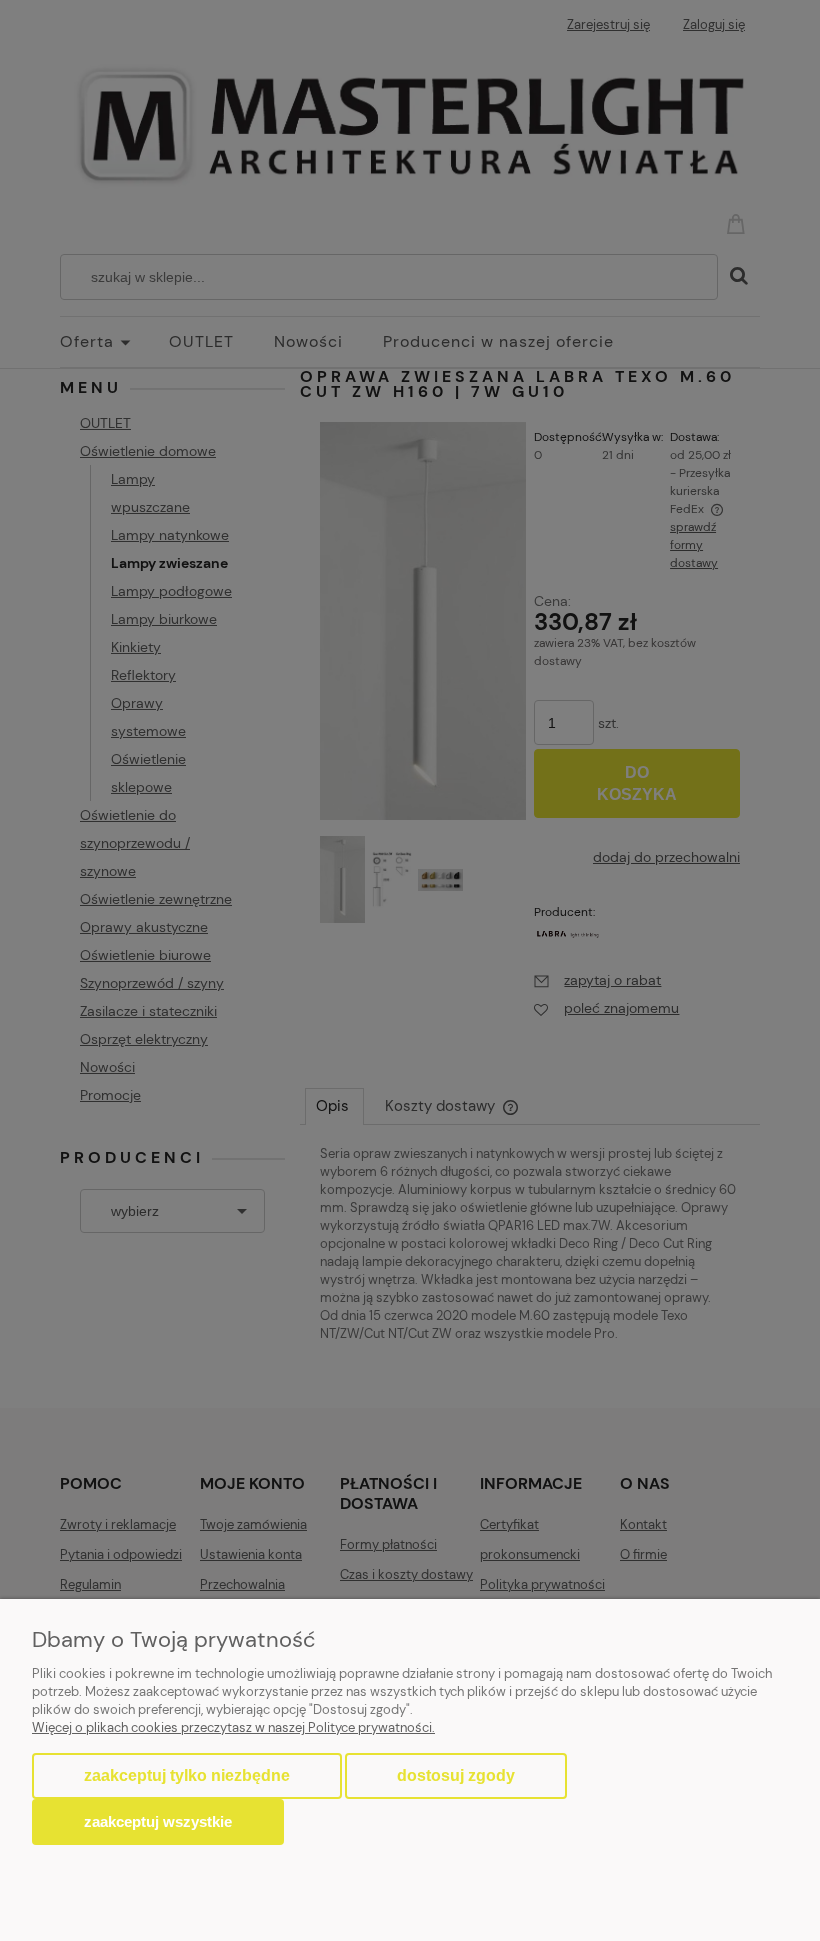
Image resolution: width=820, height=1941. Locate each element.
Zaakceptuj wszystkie (158, 1821)
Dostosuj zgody (456, 1775)
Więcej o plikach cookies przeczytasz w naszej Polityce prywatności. (233, 1727)
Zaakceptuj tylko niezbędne (187, 1775)
